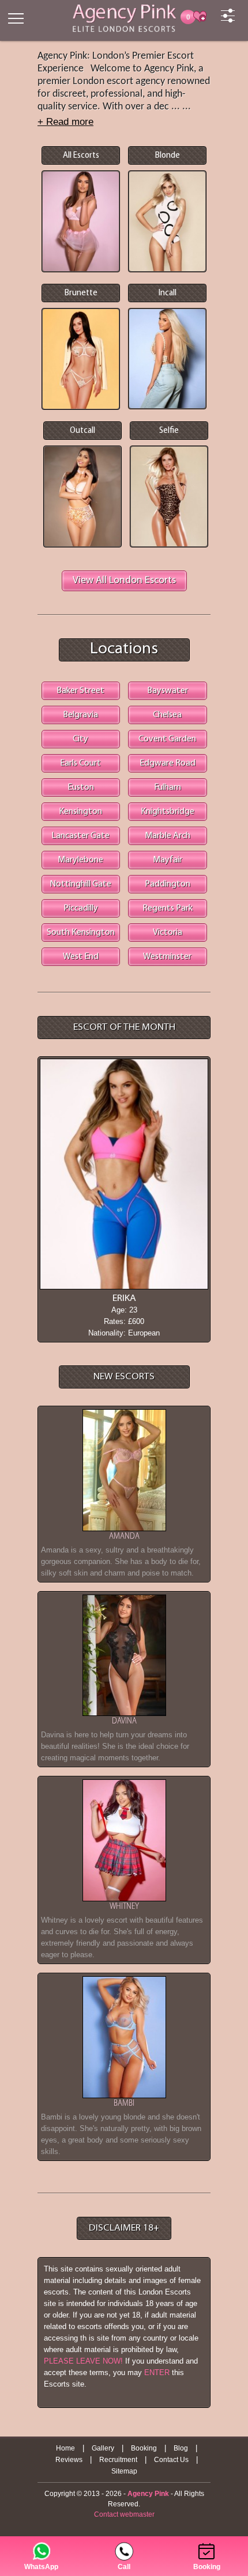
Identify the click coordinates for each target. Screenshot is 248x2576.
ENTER (157, 2373)
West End (81, 957)
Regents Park (168, 908)
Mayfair (168, 860)
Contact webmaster (124, 2514)
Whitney (124, 1907)
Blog (181, 2448)
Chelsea (167, 715)
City (80, 739)
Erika (124, 1299)
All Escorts (81, 155)
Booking (144, 2448)
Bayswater (168, 691)
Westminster (167, 957)
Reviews (69, 2460)
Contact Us (171, 2460)
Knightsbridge (168, 812)
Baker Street (80, 691)
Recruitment (118, 2460)
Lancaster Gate (80, 836)
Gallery (103, 2448)
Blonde (168, 155)
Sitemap (124, 2471)
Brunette (81, 293)
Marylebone (80, 860)
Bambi (124, 2104)
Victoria (168, 933)
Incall (168, 293)
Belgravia (80, 715)
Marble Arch (168, 836)
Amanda (124, 1537)
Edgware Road (168, 763)
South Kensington (81, 933)
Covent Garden (167, 739)
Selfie (169, 431)
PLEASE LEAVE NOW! (83, 2361)
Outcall (82, 431)
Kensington (80, 812)
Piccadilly (81, 908)
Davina (124, 1721)
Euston (81, 787)
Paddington (168, 884)
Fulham (168, 787)
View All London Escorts (124, 581)
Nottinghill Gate (80, 884)
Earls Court (80, 763)
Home (65, 2448)
